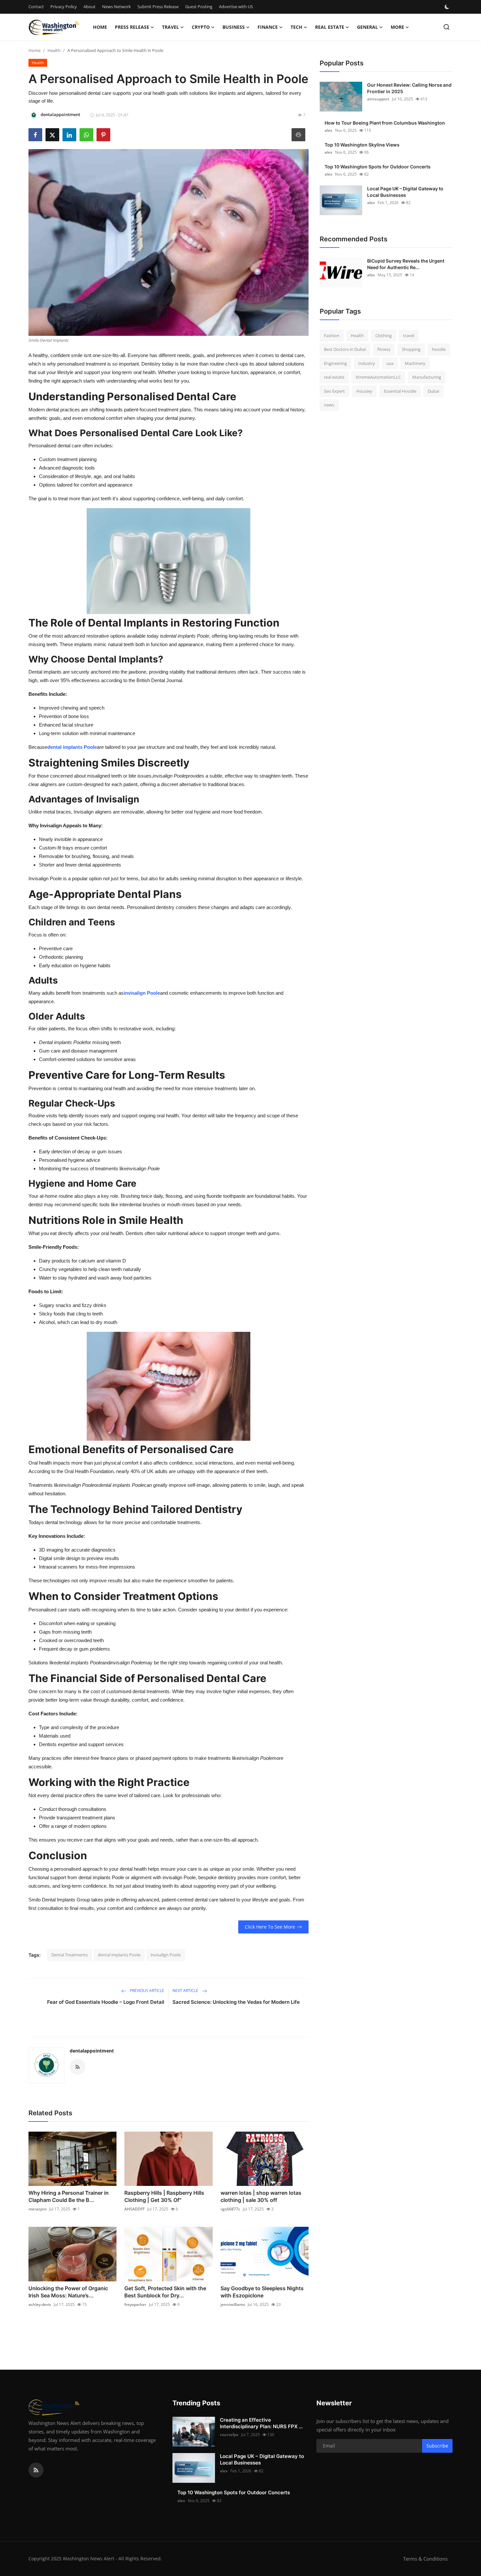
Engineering (335, 363)
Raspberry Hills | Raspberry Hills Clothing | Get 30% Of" (164, 2196)
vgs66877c (230, 2209)
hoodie (439, 350)
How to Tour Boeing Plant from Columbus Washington (385, 123)
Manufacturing (427, 377)
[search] (446, 27)
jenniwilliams (233, 2304)
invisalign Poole (142, 993)
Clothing (383, 335)
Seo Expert (334, 391)
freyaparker (135, 2304)
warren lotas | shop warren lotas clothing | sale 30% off (261, 2196)
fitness (384, 350)
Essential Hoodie (400, 391)
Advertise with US (236, 7)
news (329, 405)
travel (409, 335)
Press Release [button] (132, 27)
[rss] (36, 2470)
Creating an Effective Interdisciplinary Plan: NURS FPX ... (261, 2423)
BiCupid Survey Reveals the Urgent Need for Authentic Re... (406, 264)
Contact (36, 7)
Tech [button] (296, 27)
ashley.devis (40, 2304)
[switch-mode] (448, 7)
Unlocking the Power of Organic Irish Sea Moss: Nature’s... (68, 2292)
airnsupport (378, 99)
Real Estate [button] (330, 27)
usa (390, 363)
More (397, 27)
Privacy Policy (64, 7)
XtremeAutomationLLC (378, 377)
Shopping (411, 350)
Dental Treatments (70, 1955)
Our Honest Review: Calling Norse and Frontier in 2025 (409, 88)
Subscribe (437, 2446)
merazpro (37, 2209)
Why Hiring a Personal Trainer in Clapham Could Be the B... (69, 2196)
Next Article (186, 1991)
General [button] (367, 27)
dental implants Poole (72, 747)
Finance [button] (268, 27)
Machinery (415, 363)
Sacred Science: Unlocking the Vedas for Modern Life (236, 2002)
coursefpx (229, 2435)
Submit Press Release (158, 7)
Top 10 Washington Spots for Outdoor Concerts (378, 167)
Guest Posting (199, 7)
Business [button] (234, 27)
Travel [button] (170, 27)
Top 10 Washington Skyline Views (362, 145)
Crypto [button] (201, 27)
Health (54, 50)
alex (329, 130)
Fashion (332, 335)
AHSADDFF (134, 2209)
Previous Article (147, 1991)
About (89, 7)
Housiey (364, 391)
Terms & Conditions (425, 2559)
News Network (116, 7)
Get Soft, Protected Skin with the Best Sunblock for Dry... (165, 2292)
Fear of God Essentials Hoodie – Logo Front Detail (106, 2002)
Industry (367, 363)
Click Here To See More (270, 1927)
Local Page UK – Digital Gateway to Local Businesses (405, 192)
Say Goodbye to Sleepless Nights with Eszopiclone (262, 2292)
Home (100, 27)
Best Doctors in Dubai (345, 350)
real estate (334, 377)
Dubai (433, 391)
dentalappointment (92, 2051)
